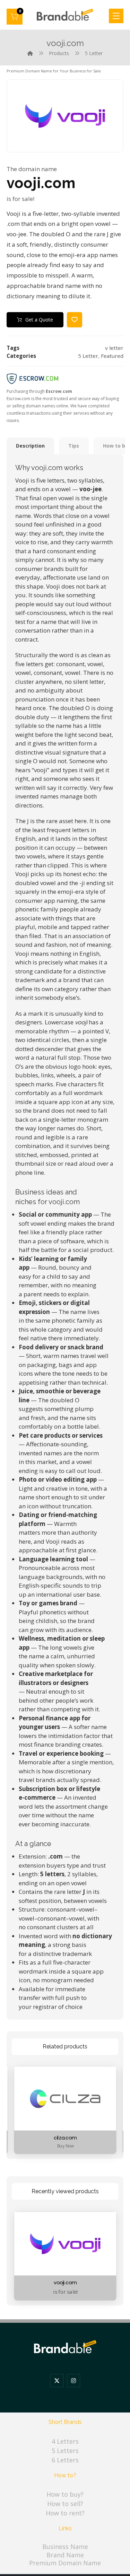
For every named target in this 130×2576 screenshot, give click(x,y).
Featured (112, 356)
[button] (15, 17)
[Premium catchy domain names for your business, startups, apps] (65, 15)
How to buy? (65, 2494)
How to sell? (65, 2504)
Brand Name (65, 2555)
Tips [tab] (74, 446)
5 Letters (65, 2451)
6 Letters (65, 2460)
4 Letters (65, 2441)
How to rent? (65, 2513)
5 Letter (88, 356)
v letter (114, 348)
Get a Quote (39, 320)
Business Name (65, 2547)
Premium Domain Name (65, 2563)
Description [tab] (30, 446)
